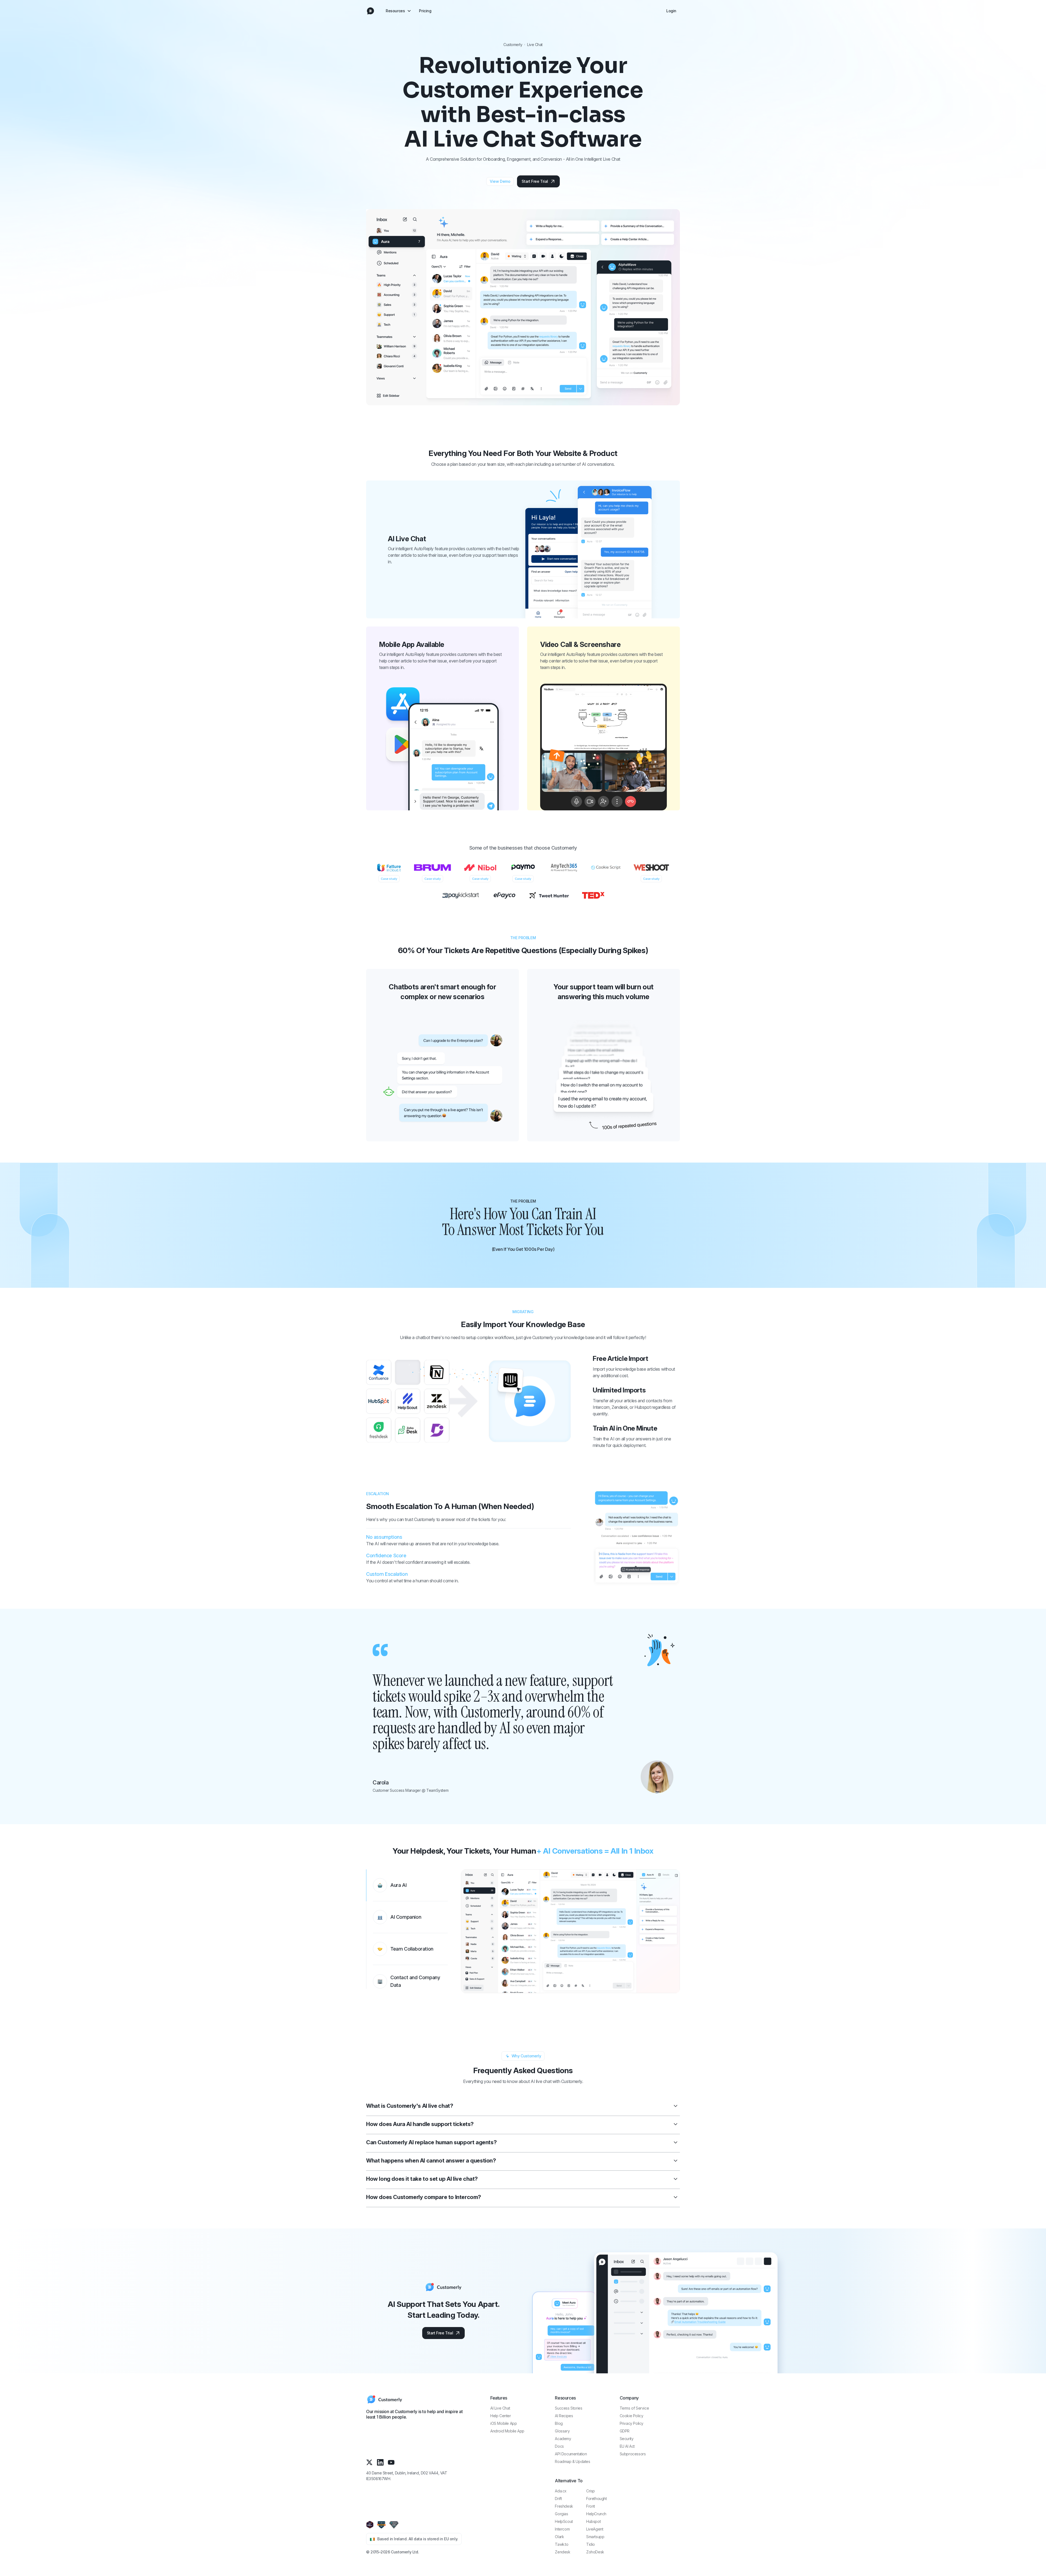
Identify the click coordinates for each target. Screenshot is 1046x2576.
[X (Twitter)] (369, 2462)
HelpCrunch (596, 2514)
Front (591, 2506)
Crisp (591, 2491)
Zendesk (562, 2552)
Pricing (425, 11)
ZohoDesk (595, 2552)
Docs (559, 2446)
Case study (389, 879)
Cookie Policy (632, 2416)
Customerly (513, 45)
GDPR (625, 2431)
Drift (558, 2499)
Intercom (562, 2529)
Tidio (591, 2544)
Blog (559, 2423)
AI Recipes (564, 2416)
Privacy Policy (632, 2423)
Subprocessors (633, 2454)
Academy (563, 2439)
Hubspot (593, 2521)
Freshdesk (564, 2506)
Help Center (501, 2416)
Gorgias (561, 2514)
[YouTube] (391, 2462)
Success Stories (568, 2408)
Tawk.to (562, 2544)
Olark (559, 2537)
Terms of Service (634, 2408)
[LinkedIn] (380, 2462)
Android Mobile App (507, 2431)
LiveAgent (595, 2529)
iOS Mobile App (504, 2423)
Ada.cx (561, 2491)
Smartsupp (595, 2537)
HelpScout (564, 2521)
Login (671, 11)
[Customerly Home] (370, 11)
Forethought (597, 2499)
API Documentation (571, 2454)
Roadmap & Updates (572, 2461)
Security (627, 2439)
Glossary (562, 2431)
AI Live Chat (500, 2408)
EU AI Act (627, 2446)
